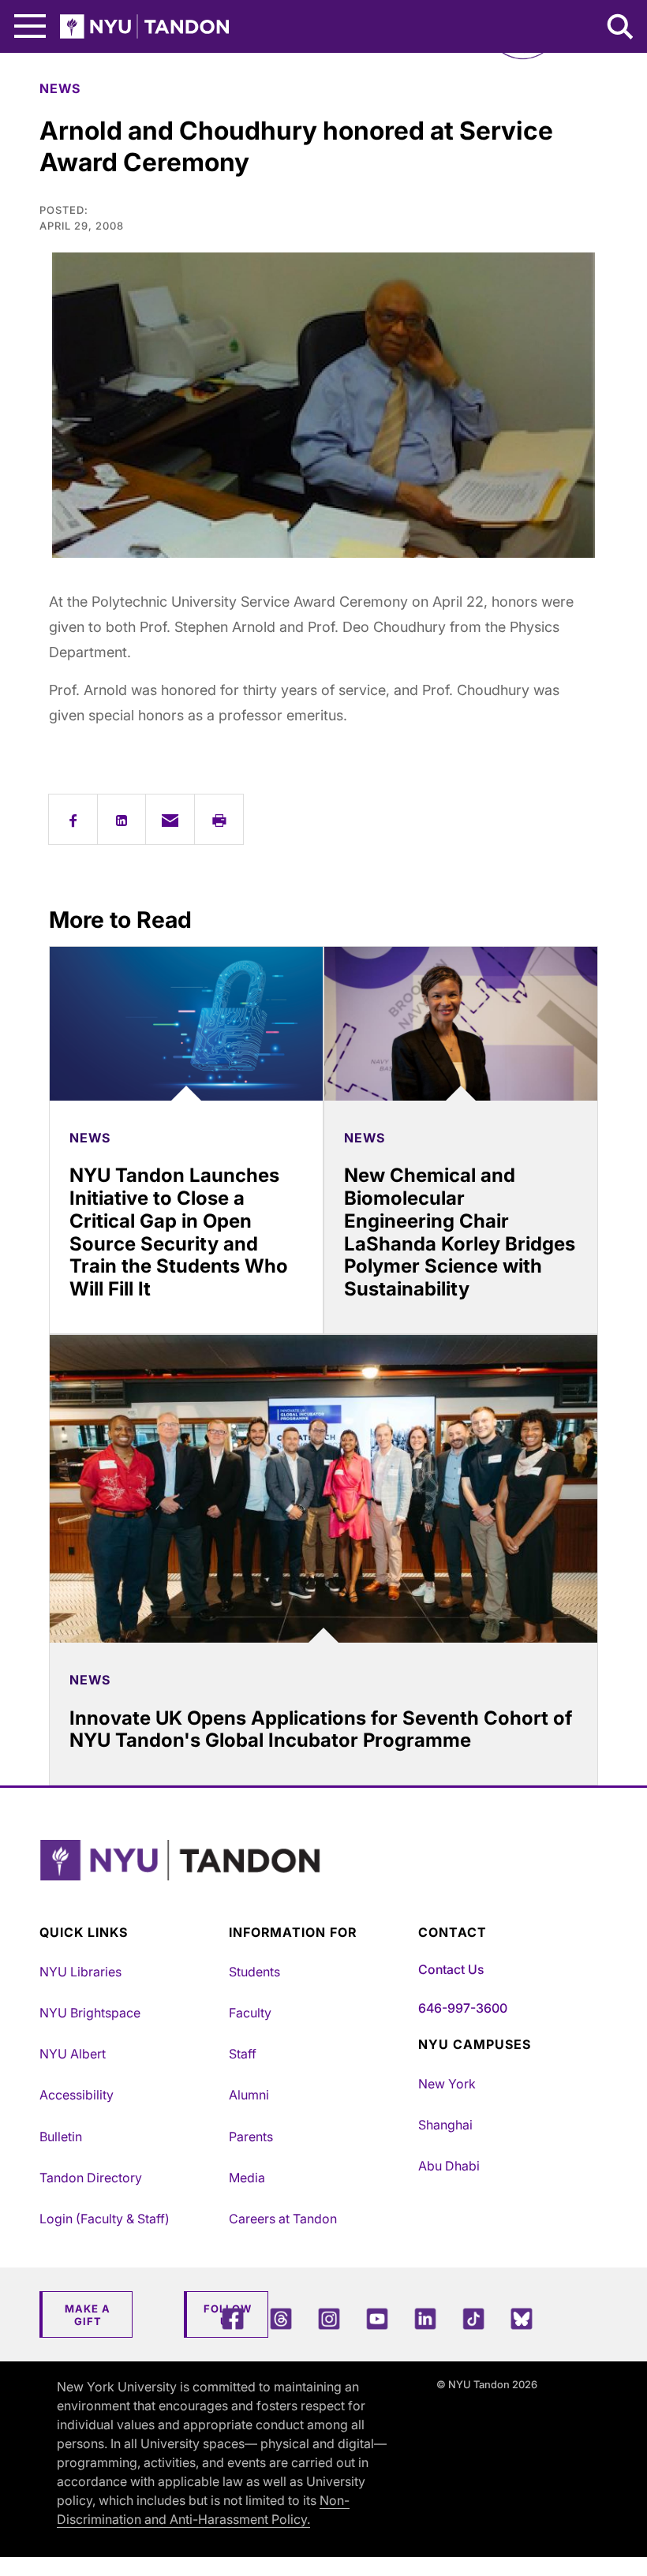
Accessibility (77, 2095)
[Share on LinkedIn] (122, 819)
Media (247, 2178)
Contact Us (451, 1969)
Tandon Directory (91, 2178)
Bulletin (61, 2137)
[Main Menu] (30, 26)
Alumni (249, 2095)
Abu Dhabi (449, 2166)
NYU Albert (73, 2054)
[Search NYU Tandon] (621, 28)
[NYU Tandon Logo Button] (320, 1880)
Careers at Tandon (283, 2219)
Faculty (250, 2013)
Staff (243, 2054)
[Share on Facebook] (73, 819)
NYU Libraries (80, 1972)
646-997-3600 (463, 2008)
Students (254, 1972)
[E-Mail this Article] (170, 819)
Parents (251, 2137)
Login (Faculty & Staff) (105, 2219)
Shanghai (445, 2125)
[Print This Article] (219, 819)
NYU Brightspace (90, 2013)
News (60, 88)
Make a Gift (88, 2315)
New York (447, 2084)
